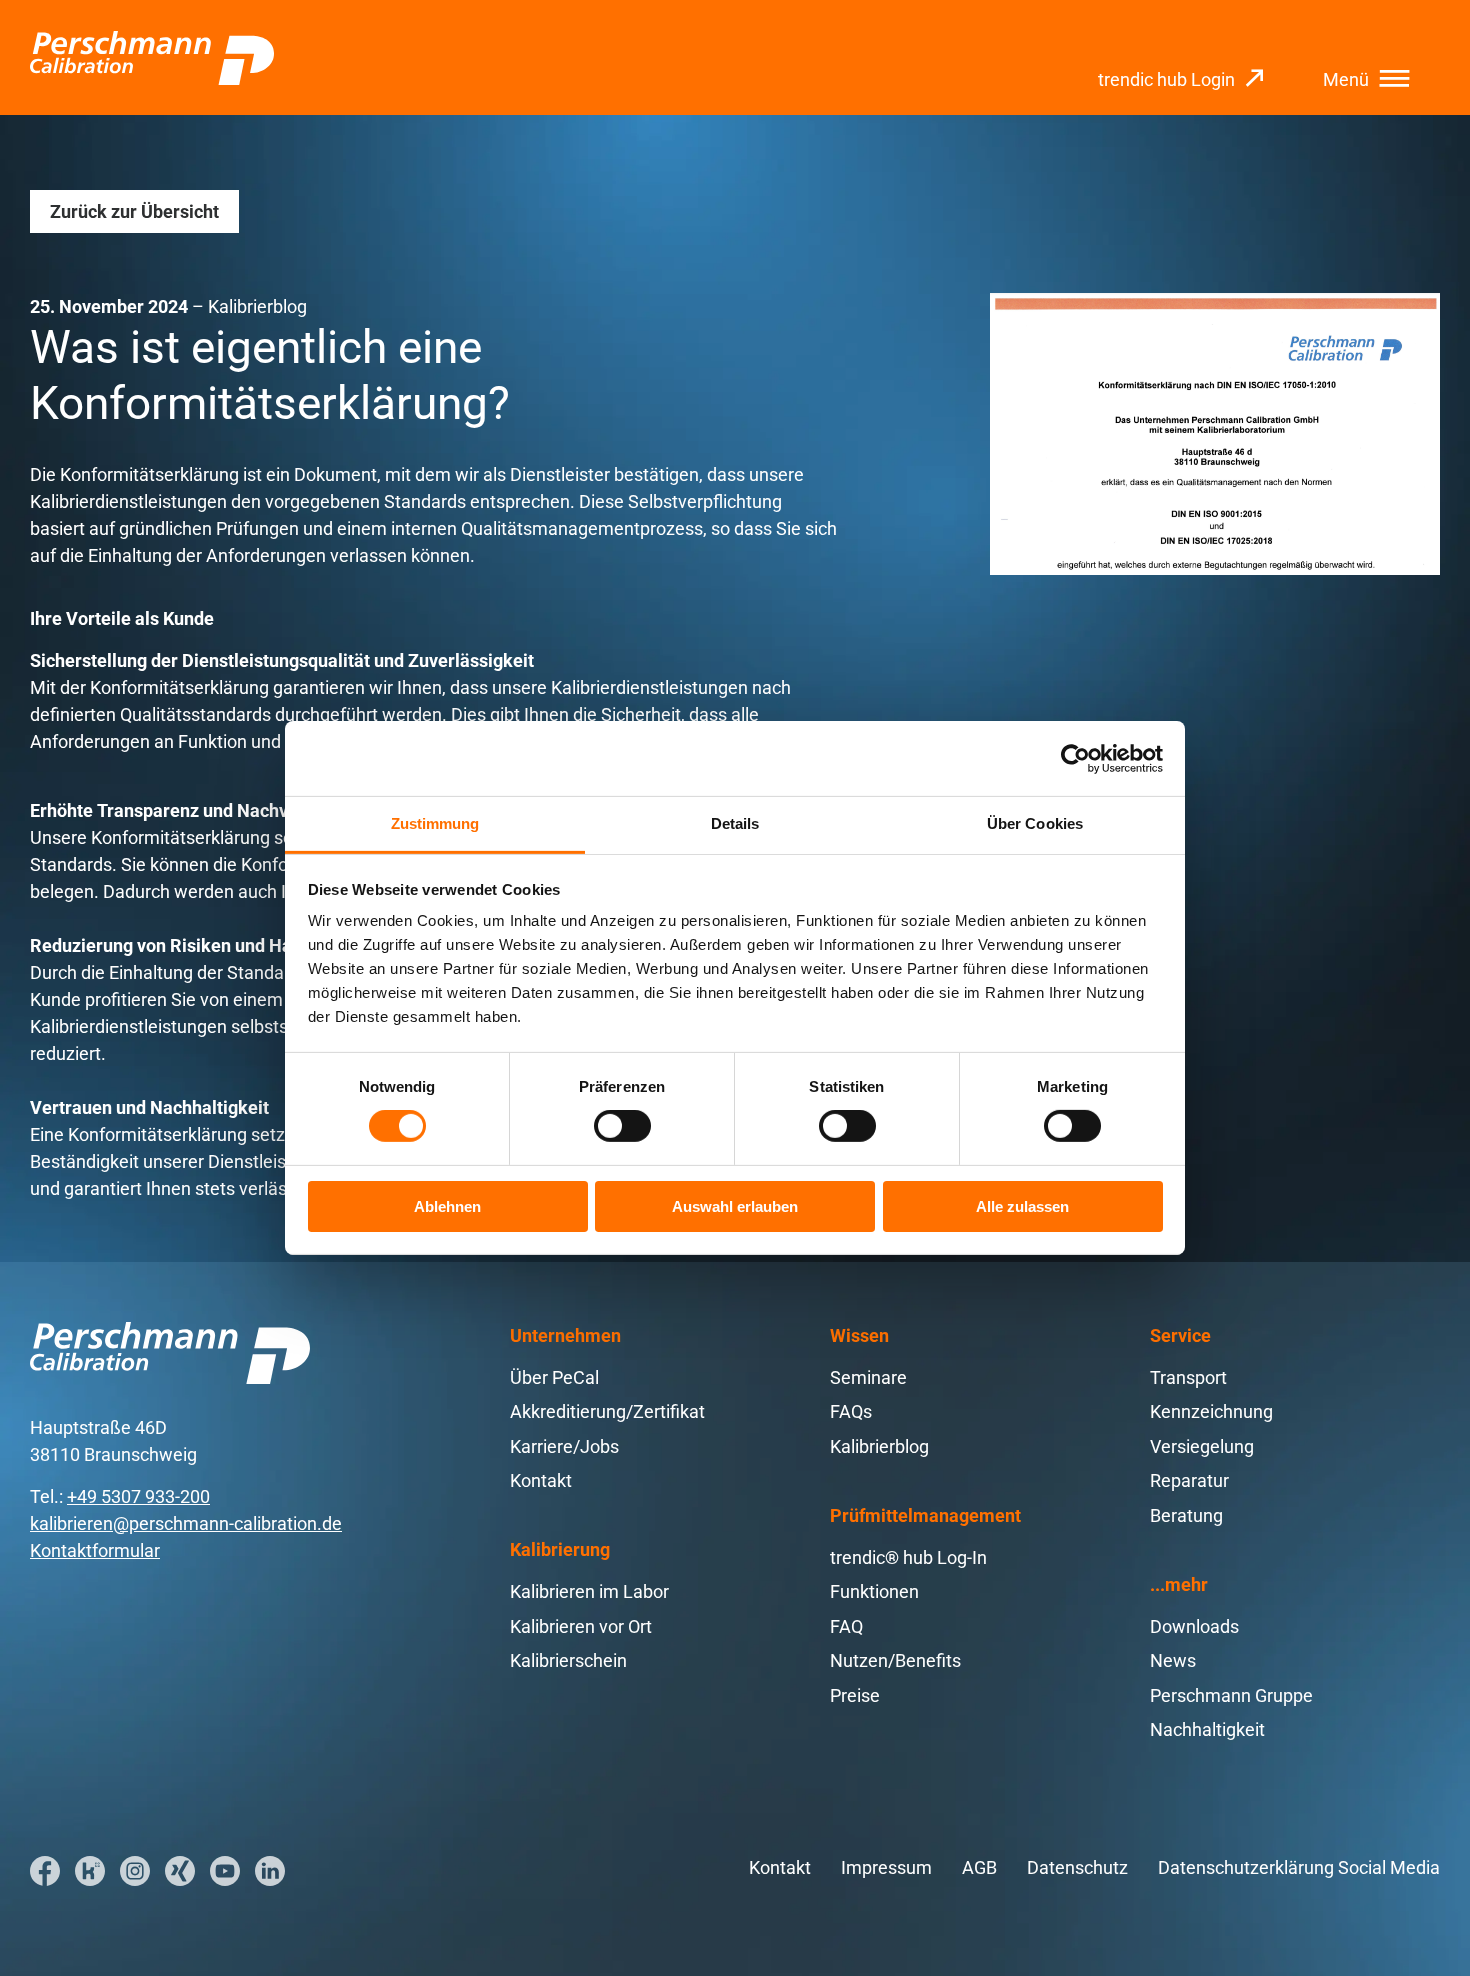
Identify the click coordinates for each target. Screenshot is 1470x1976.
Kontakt (541, 1480)
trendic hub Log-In (908, 1557)
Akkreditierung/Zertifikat (607, 1411)
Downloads (1194, 1626)
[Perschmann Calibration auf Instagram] (135, 1871)
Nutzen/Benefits (895, 1660)
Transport (1188, 1377)
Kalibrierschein (568, 1660)
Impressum (886, 1867)
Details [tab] (735, 823)
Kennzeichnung (1211, 1411)
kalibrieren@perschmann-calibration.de (186, 1523)
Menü (1346, 79)
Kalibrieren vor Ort (581, 1626)
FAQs (851, 1411)
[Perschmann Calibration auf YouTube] (225, 1871)
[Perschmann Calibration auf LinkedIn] (270, 1871)
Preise (855, 1695)
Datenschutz (1077, 1867)
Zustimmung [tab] (435, 823)
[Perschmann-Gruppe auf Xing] (180, 1871)
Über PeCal (554, 1377)
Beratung (1186, 1515)
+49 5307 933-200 (138, 1496)
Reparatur (1189, 1480)
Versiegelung (1202, 1446)
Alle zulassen (1022, 1206)
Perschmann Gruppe (1231, 1695)
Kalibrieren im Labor (589, 1591)
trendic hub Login (1166, 79)
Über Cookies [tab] (1035, 823)
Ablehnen (447, 1206)
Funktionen (874, 1591)
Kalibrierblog (879, 1446)
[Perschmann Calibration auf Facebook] (45, 1871)
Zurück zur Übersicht (134, 211)
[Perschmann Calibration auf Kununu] (90, 1871)
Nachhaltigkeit (1207, 1729)
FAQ (846, 1626)
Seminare (868, 1377)
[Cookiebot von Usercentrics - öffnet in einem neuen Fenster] (1075, 758)
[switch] (622, 1126)
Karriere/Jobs (564, 1446)
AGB (979, 1867)
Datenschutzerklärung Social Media (1299, 1867)
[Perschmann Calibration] (152, 58)
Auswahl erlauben (735, 1206)
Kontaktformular (95, 1550)
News (1173, 1660)
